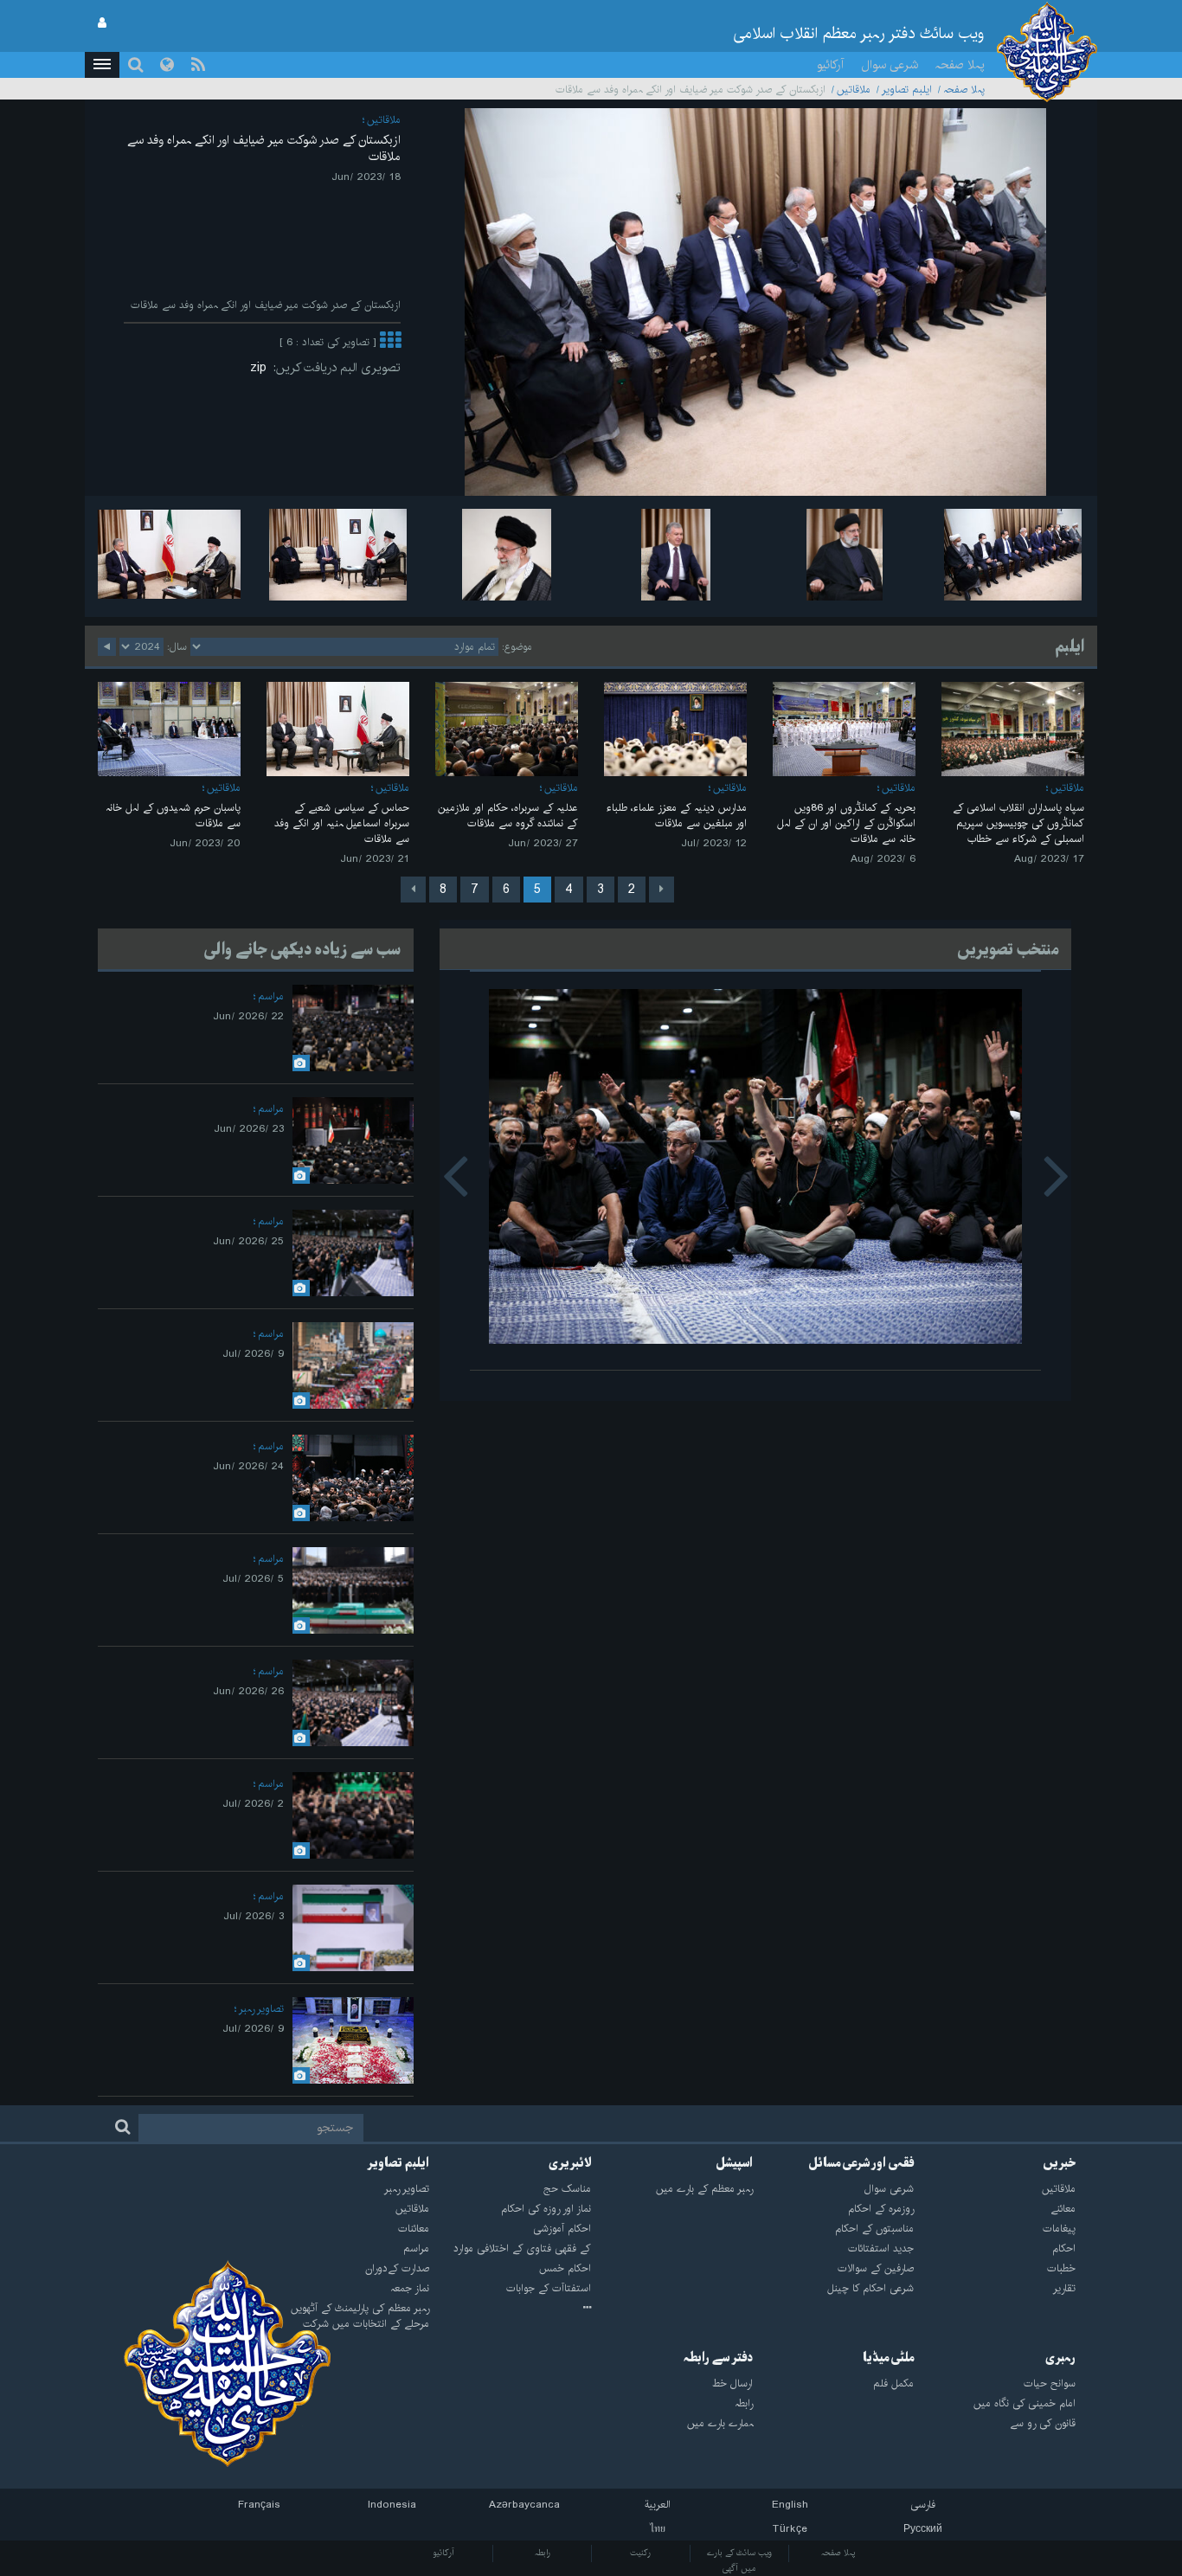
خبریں (1059, 2163)
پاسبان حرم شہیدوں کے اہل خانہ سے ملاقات (173, 816)
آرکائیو (830, 65)
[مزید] (390, 342)
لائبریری (570, 2163)
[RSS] (198, 65)
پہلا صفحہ (960, 65)
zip (262, 368)
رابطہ (543, 2553)
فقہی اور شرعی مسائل (861, 2163)
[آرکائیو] (510, 2309)
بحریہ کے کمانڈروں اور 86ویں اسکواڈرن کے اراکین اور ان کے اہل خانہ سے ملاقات (846, 823)
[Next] (413, 890)
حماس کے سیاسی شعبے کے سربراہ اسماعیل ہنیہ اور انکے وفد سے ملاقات (342, 823)
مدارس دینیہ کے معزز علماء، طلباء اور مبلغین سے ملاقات (677, 816)
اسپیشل (734, 2163)
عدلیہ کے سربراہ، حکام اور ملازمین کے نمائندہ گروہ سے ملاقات (508, 816)
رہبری (1060, 2358)
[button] (102, 65)
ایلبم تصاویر (907, 90)
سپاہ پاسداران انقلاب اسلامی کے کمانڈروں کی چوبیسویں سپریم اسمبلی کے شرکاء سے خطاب (1018, 823)
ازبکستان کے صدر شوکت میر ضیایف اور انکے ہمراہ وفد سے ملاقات (264, 148)
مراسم (271, 996)
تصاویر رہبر (261, 2009)
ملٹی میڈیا (888, 2358)
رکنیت (640, 2553)
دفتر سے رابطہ (718, 2358)
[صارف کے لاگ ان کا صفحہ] (102, 23)
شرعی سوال (890, 65)
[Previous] (662, 890)
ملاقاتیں (854, 90)
